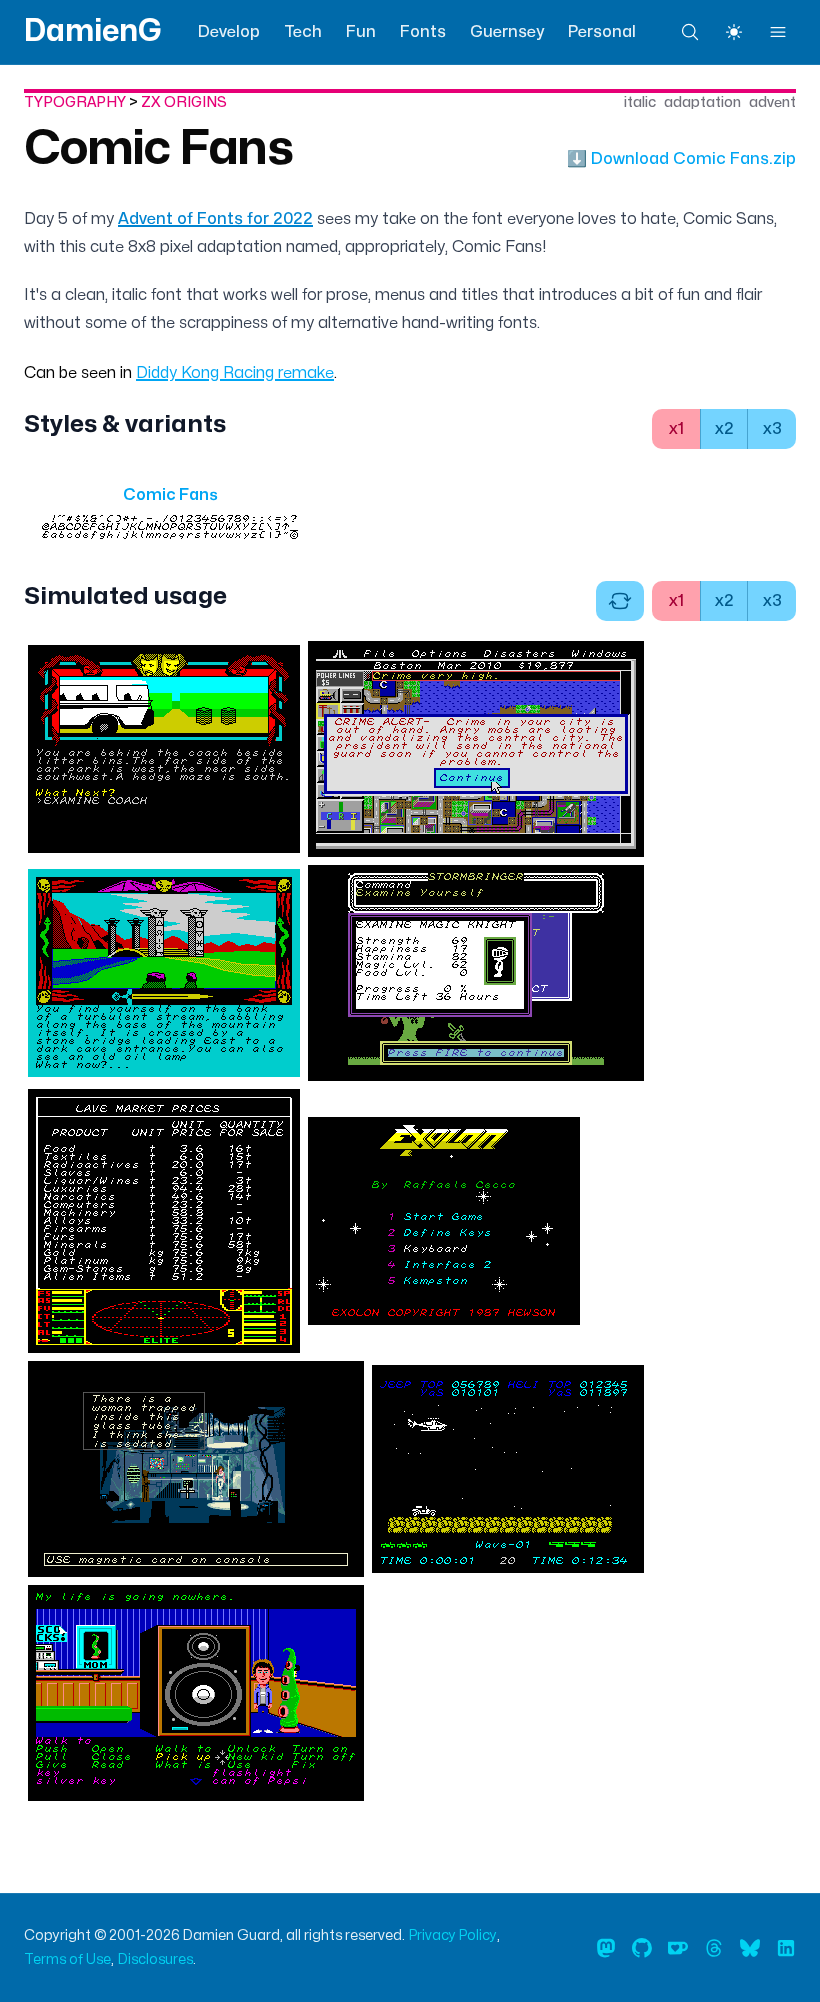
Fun (361, 32)
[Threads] (714, 1948)
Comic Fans (158, 149)
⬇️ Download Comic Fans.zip (681, 159)
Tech (303, 32)
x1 (676, 429)
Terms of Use (67, 1959)
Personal (602, 32)
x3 (772, 429)
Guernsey (507, 32)
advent (772, 102)
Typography (75, 102)
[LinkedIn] (786, 1948)
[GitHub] (642, 1948)
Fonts (423, 32)
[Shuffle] (620, 601)
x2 (724, 429)
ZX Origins (184, 102)
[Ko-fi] (678, 1948)
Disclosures (155, 1959)
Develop (229, 32)
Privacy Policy (453, 1935)
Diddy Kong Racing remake (235, 373)
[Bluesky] (750, 1948)
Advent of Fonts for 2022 (215, 219)
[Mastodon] (606, 1948)
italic (640, 102)
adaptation (702, 102)
